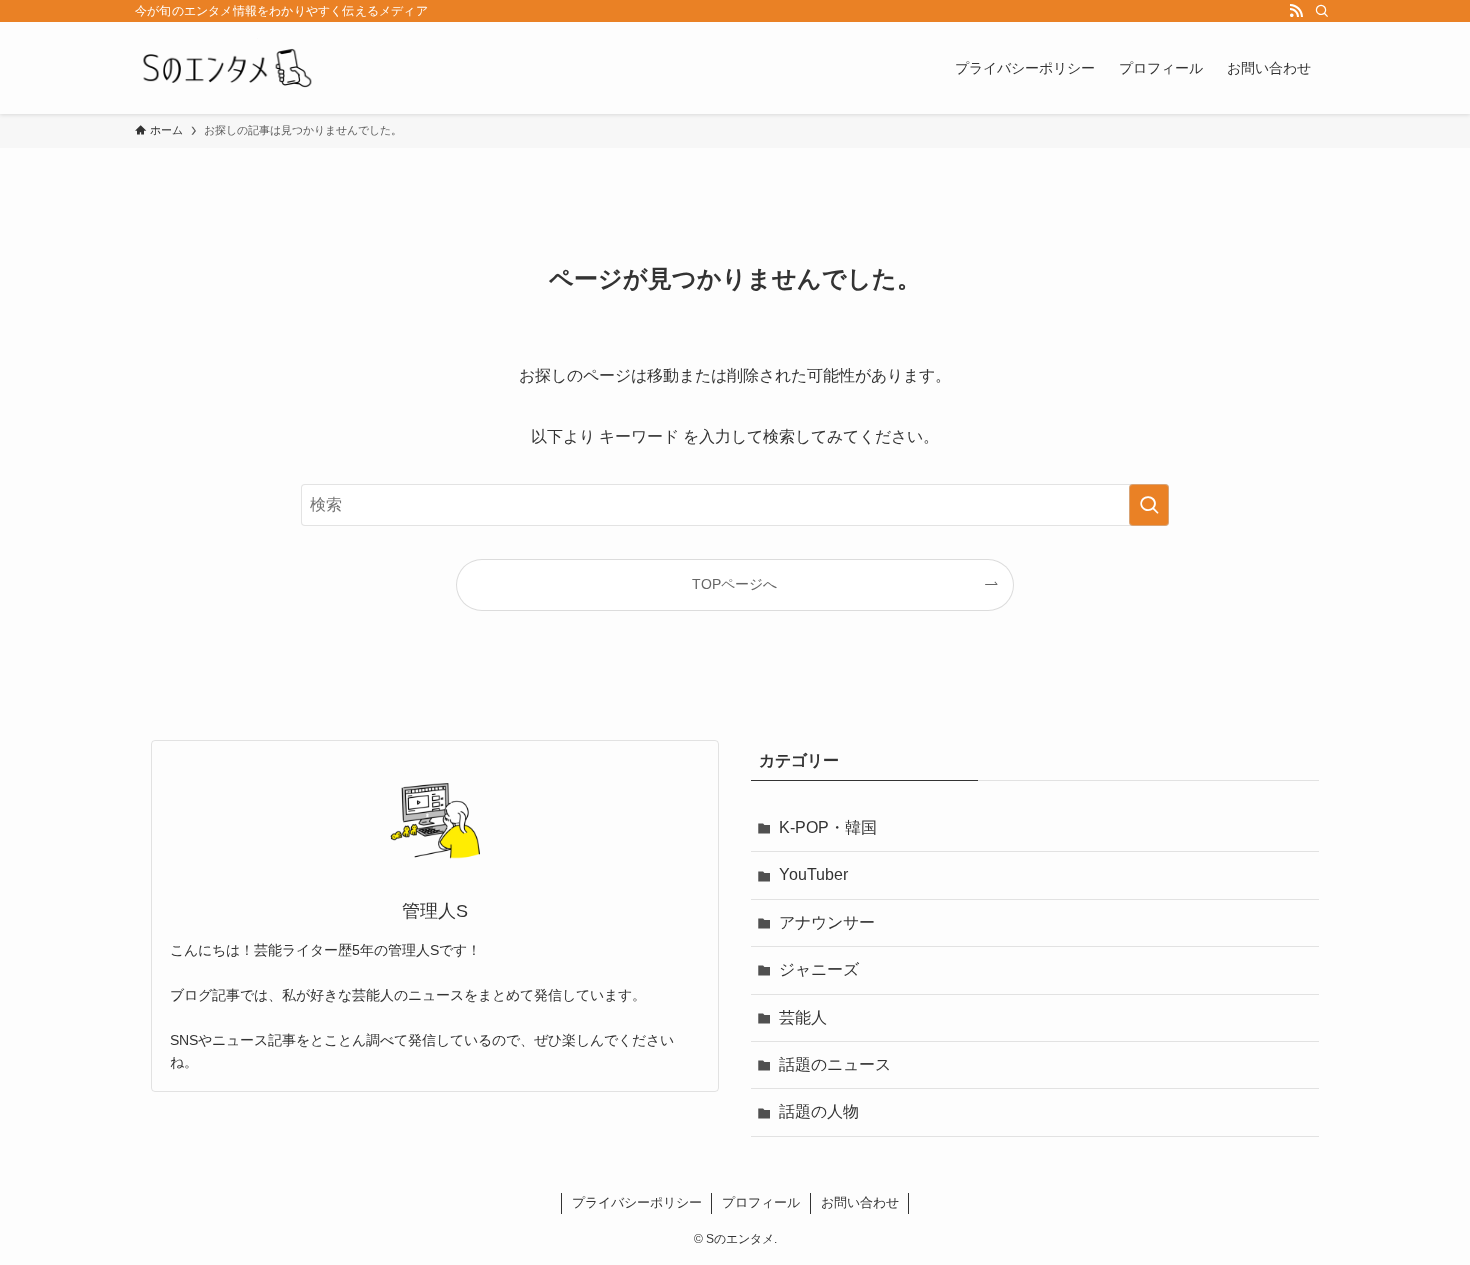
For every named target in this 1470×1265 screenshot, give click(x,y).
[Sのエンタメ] (225, 68)
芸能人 (803, 1017)
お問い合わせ (860, 1202)
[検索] (1322, 11)
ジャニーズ (819, 969)
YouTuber (813, 874)
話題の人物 (819, 1111)
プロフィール (761, 1202)
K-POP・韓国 (828, 827)
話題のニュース (835, 1064)
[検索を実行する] (1149, 505)
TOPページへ (734, 584)
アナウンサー (827, 922)
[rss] (1296, 11)
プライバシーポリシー (637, 1202)
